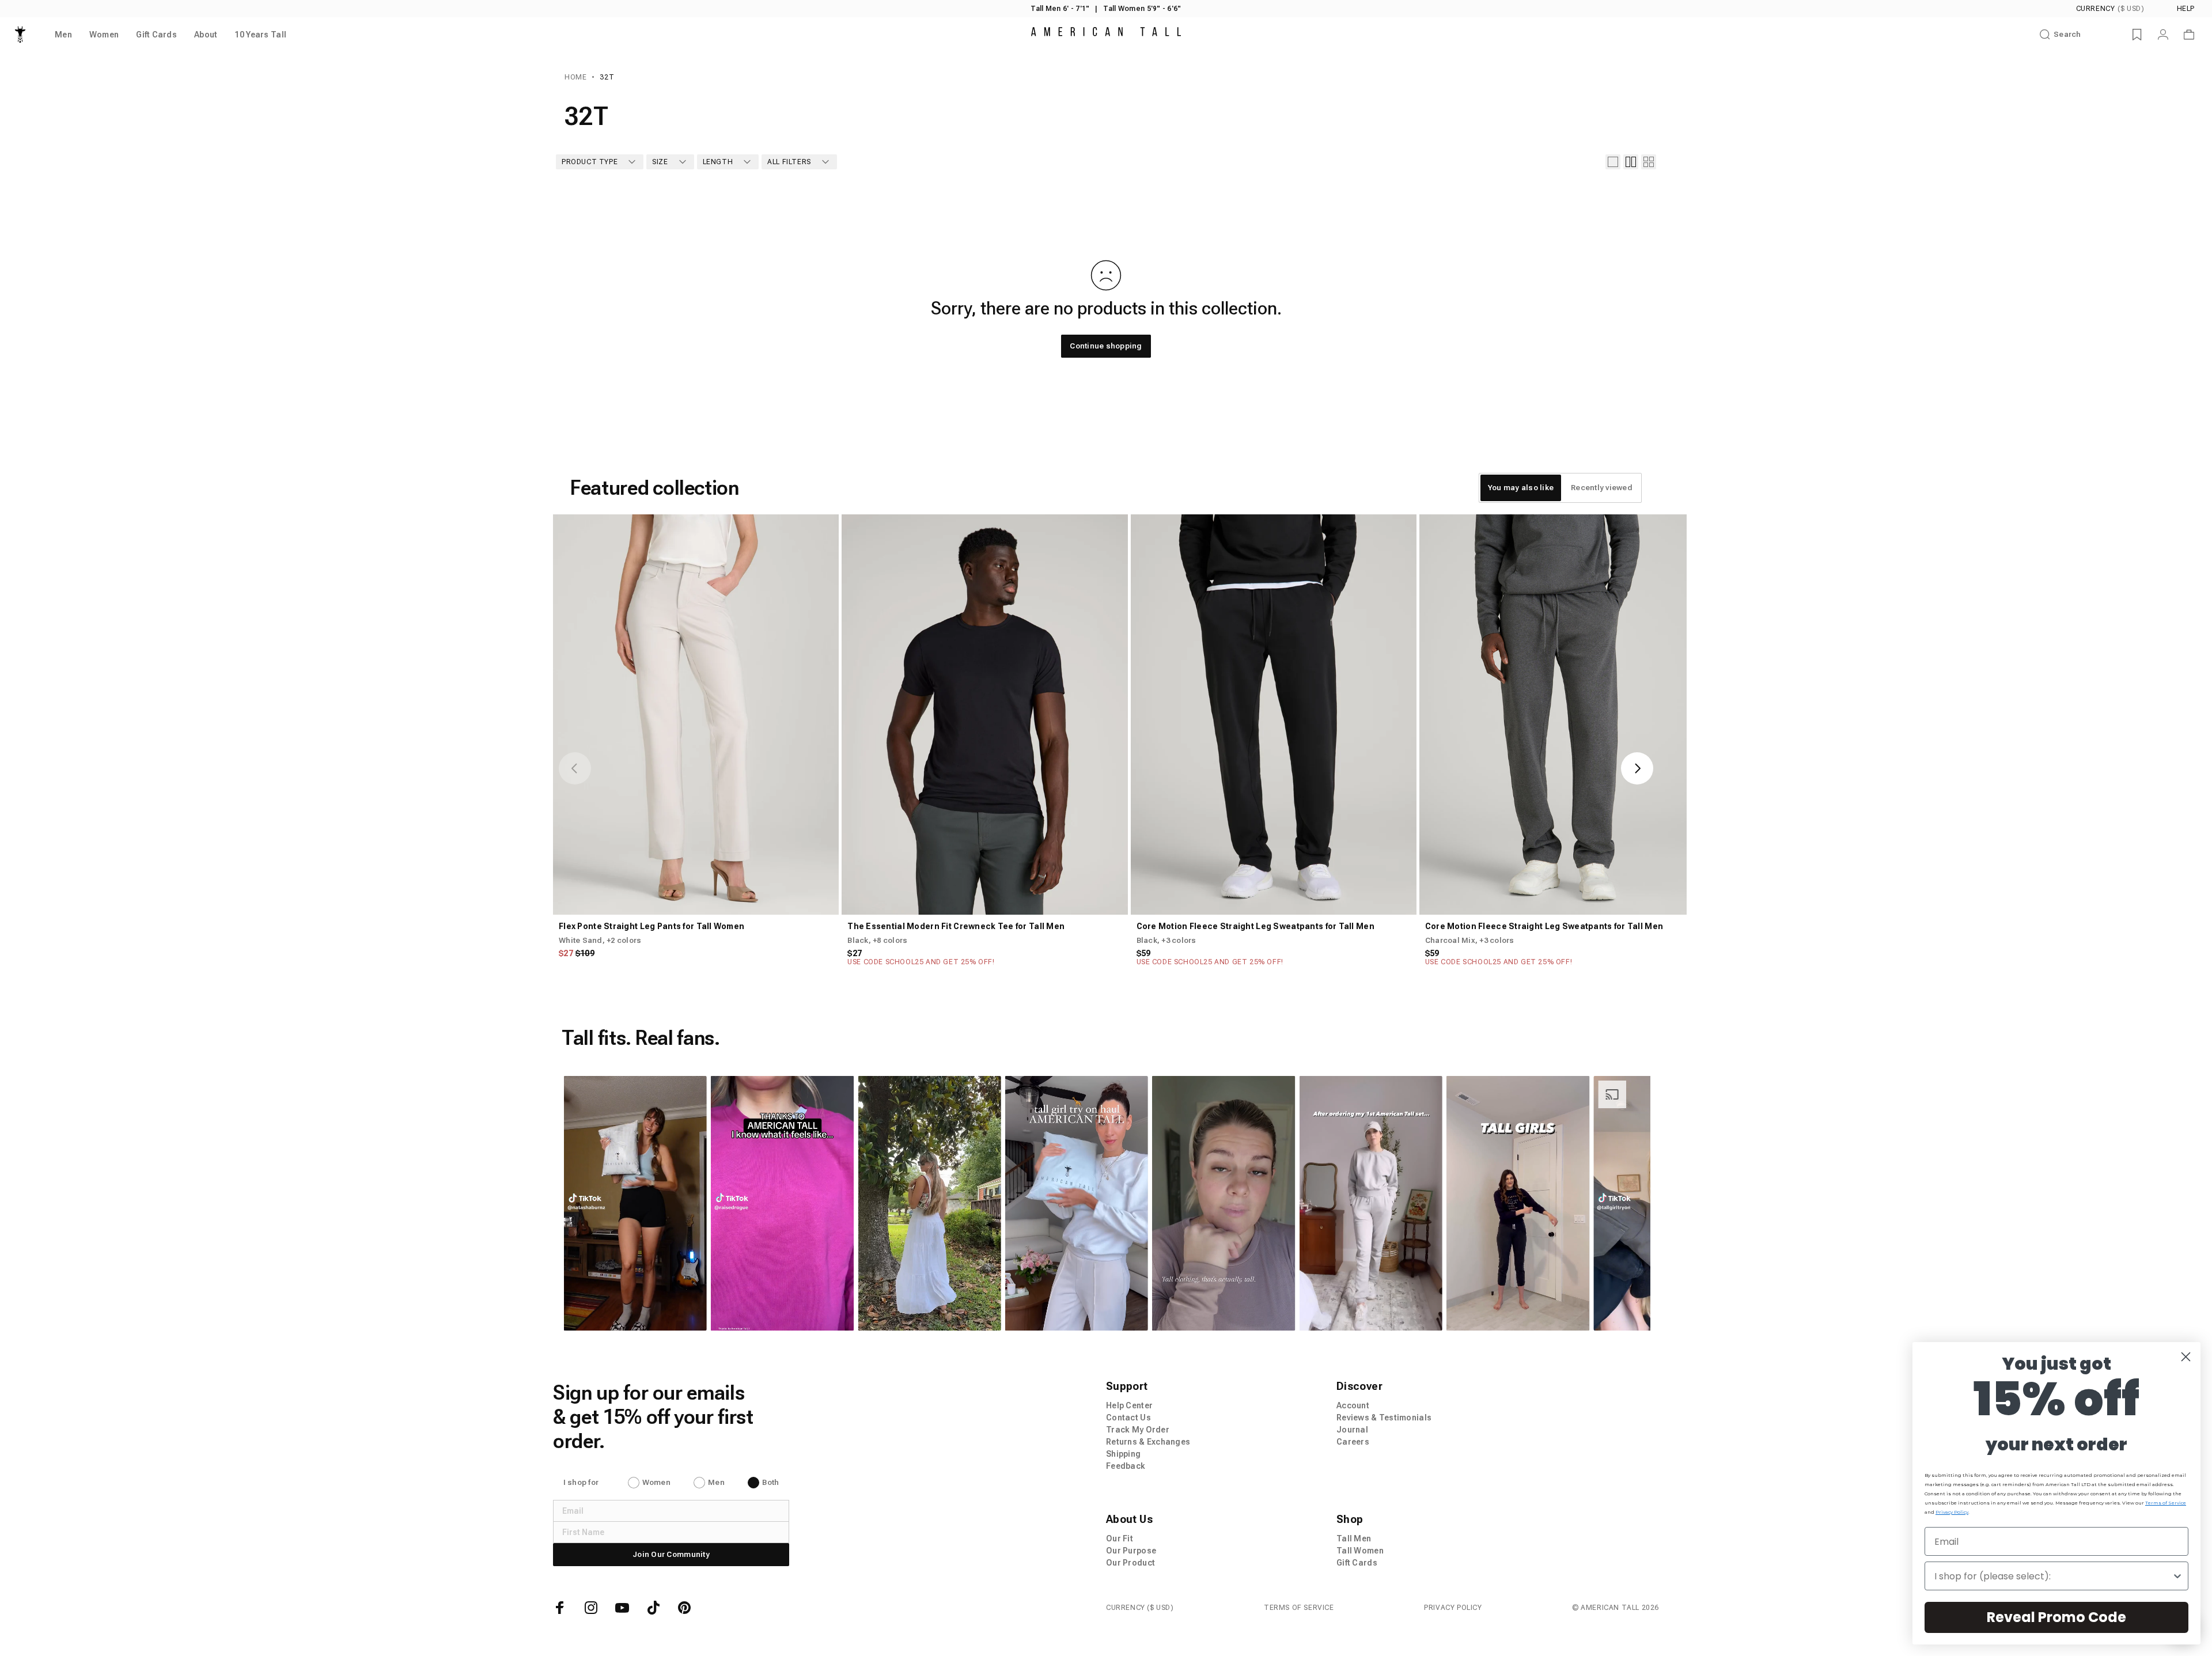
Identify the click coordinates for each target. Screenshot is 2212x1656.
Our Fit (1120, 1538)
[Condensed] (1649, 162)
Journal (1352, 1430)
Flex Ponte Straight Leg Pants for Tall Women (652, 926)
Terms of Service (2166, 1503)
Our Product (1130, 1563)
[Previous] (575, 768)
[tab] (1521, 488)
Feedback (1126, 1466)
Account (1353, 1405)
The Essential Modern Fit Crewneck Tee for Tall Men (956, 926)
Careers (1353, 1442)
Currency (2110, 9)
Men (716, 1482)
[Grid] (1631, 162)
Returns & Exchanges (1148, 1442)
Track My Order (1138, 1430)
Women (656, 1482)
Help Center (1129, 1405)
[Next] (1637, 768)
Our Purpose (1131, 1551)
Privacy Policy (1453, 1608)
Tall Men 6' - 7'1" (1060, 9)
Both (770, 1482)
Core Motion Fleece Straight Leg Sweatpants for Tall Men (1255, 926)
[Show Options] (2177, 1576)
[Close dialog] (2186, 1357)
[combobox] (2053, 1576)
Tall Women (1360, 1551)
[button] (635, 1203)
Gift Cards (1357, 1563)
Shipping (1123, 1454)
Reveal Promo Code (2056, 1617)
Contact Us (1128, 1418)
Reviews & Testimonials (1384, 1418)
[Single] (1613, 162)
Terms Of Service (1299, 1608)
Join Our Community (671, 1554)
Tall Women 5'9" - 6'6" (1142, 9)
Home (575, 77)
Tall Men (1354, 1538)
